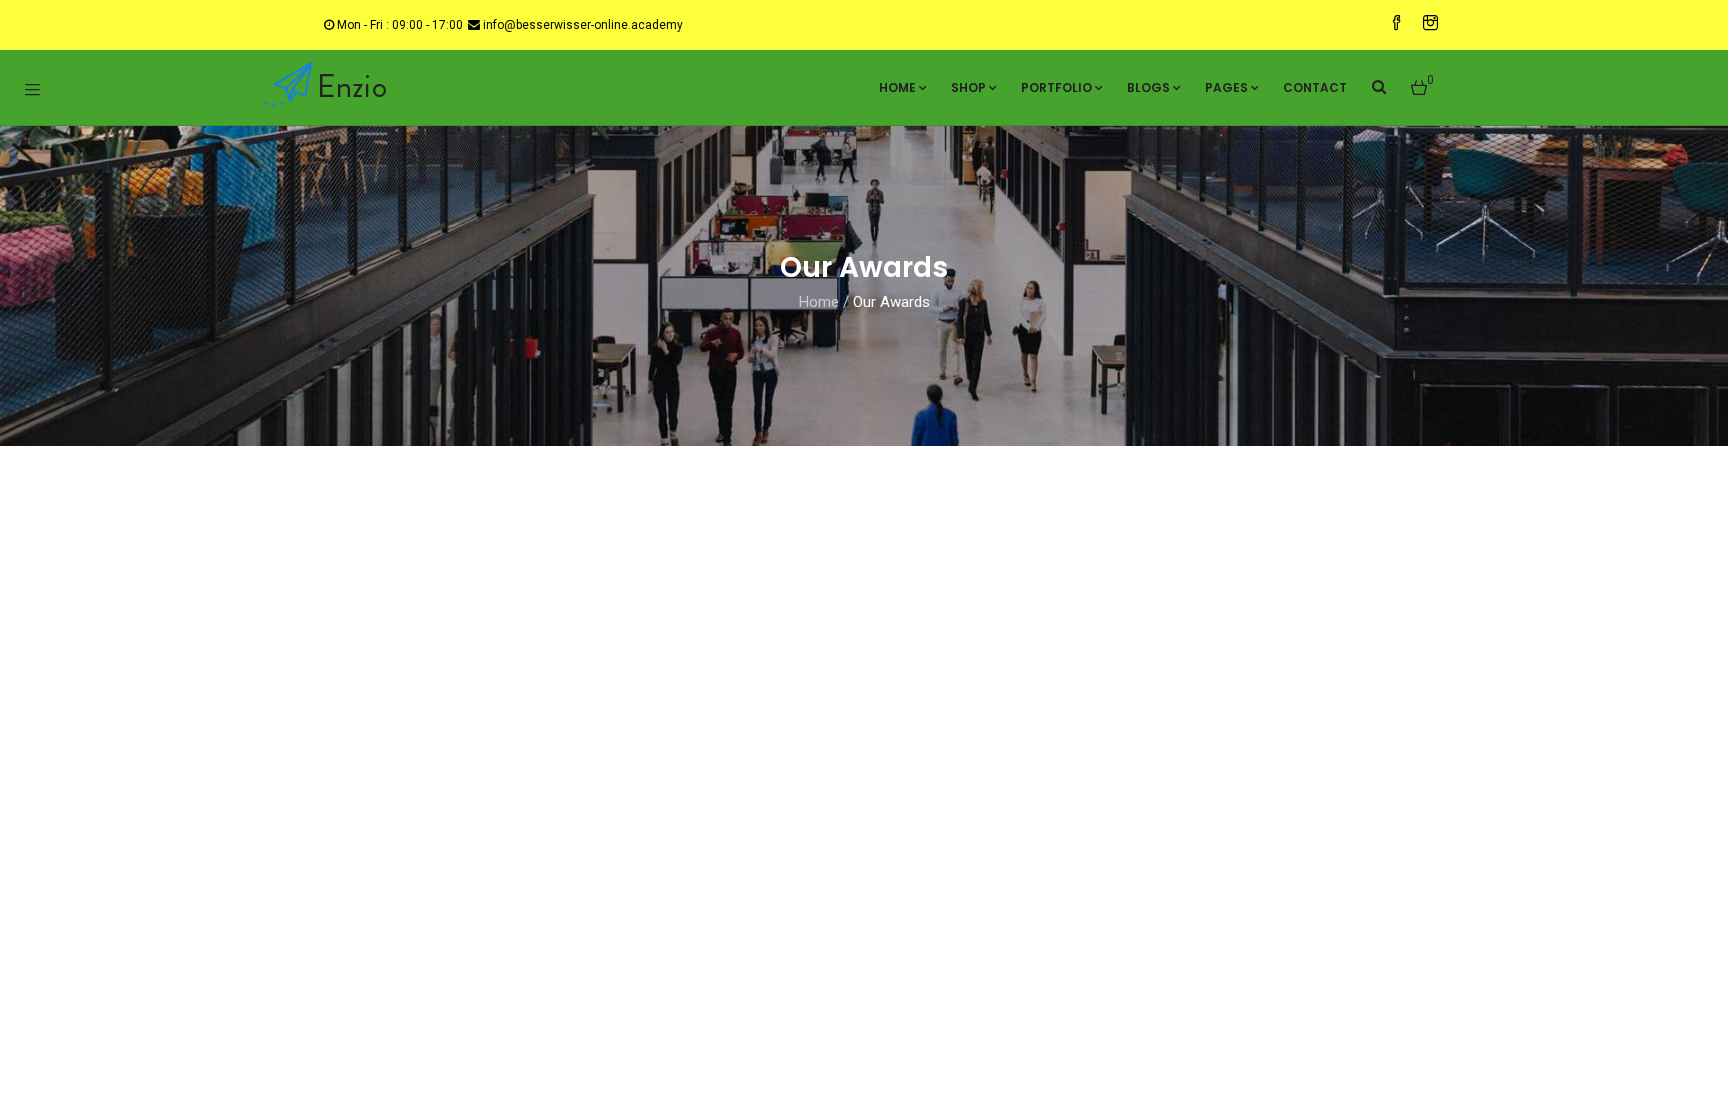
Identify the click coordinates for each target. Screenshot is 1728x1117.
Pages (1226, 87)
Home (897, 87)
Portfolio (1056, 87)
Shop (968, 87)
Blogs (1148, 87)
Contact (1315, 87)
